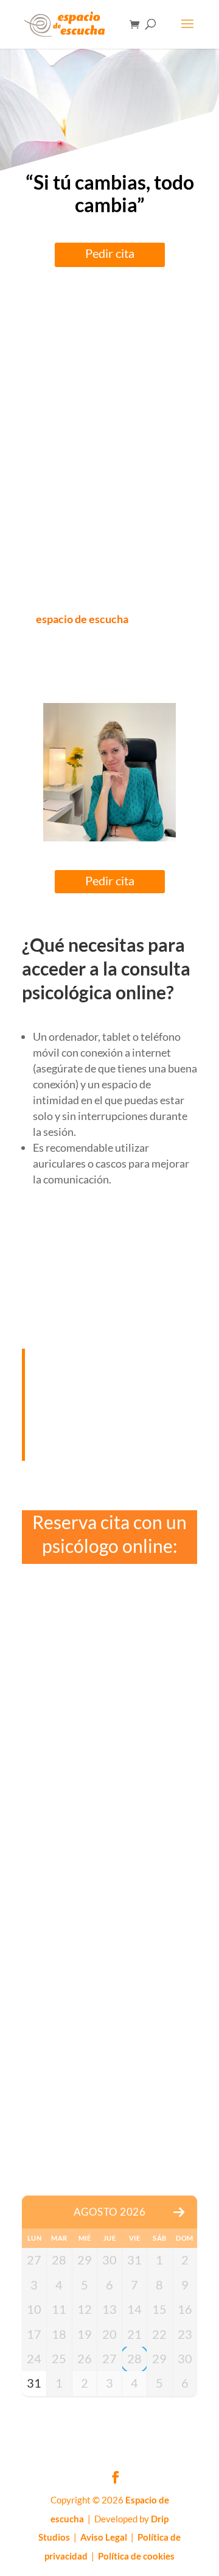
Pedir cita (110, 253)
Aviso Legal (104, 2537)
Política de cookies (136, 2556)
